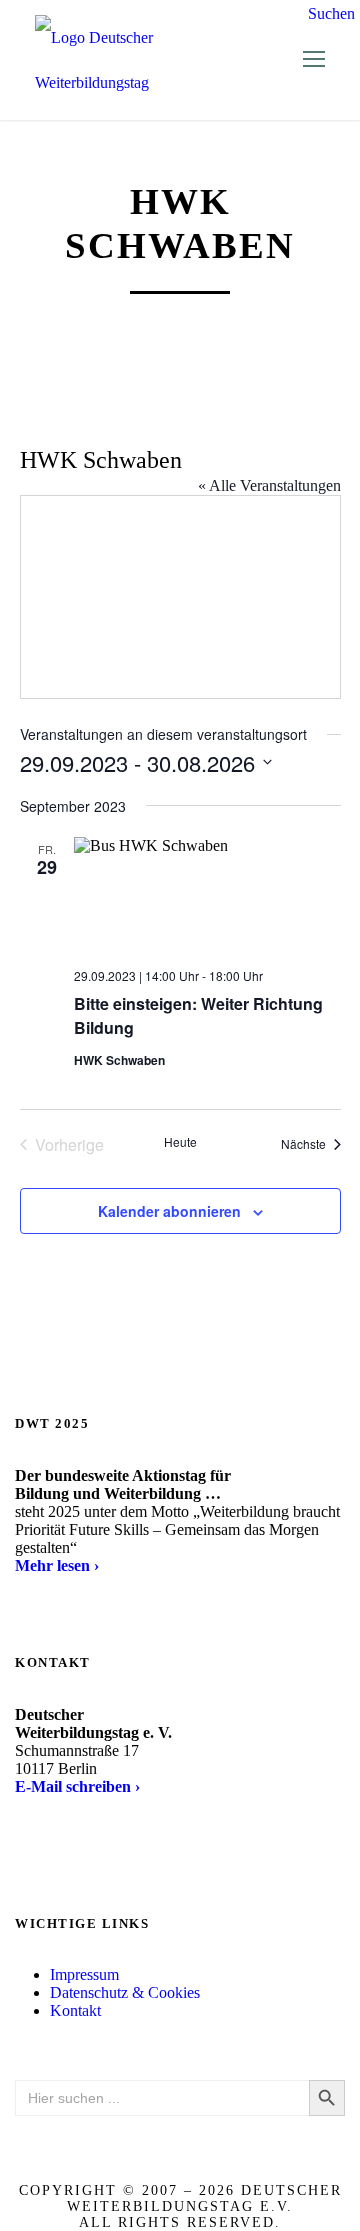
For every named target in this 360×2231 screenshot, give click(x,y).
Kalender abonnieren (169, 1211)
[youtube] (65, 1835)
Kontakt (75, 2010)
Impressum (84, 1974)
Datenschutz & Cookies (125, 1992)
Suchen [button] (331, 13)
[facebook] (21, 1835)
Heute (180, 1142)
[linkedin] (43, 1835)
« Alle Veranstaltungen (269, 485)
